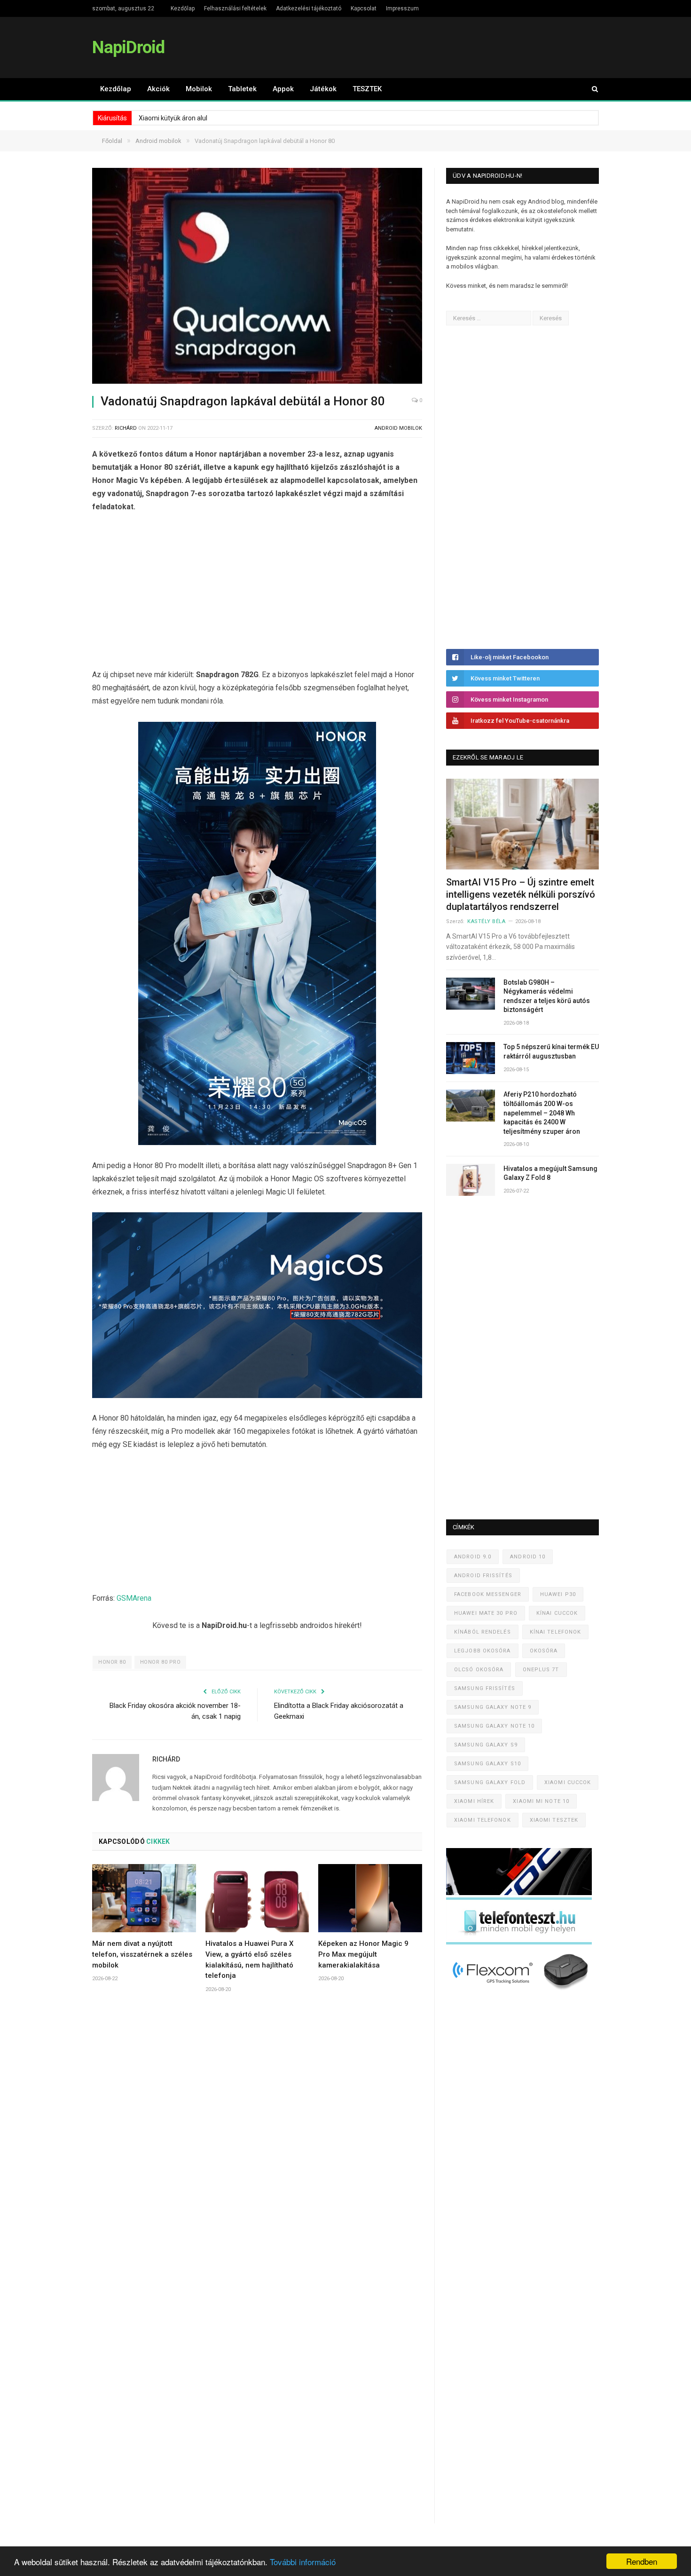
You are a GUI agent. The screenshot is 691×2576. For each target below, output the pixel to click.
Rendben (642, 2561)
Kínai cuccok (557, 1613)
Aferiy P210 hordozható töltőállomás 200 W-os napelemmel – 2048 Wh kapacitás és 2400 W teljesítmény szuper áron (542, 1113)
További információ (303, 2562)
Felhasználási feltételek (235, 8)
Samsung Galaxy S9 (486, 1745)
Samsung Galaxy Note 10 (494, 1726)
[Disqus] (257, 2140)
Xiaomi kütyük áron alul (173, 118)
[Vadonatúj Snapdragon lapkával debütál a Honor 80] (257, 277)
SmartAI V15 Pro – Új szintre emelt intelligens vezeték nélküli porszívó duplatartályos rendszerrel (521, 894)
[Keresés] (590, 89)
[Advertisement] (257, 593)
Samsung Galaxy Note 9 (493, 1707)
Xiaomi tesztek (554, 1820)
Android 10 (528, 1557)
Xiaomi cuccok (568, 1782)
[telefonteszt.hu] (519, 1942)
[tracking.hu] (519, 1893)
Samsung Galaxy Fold (490, 1782)
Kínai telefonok (556, 1632)
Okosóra (544, 1651)
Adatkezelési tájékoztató (309, 8)
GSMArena (134, 1598)
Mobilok (199, 89)
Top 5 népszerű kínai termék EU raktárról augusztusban (551, 1051)
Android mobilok (398, 428)
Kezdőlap (183, 8)
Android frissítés (483, 1576)
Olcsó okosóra (479, 1670)
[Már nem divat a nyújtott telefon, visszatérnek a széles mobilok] (144, 1898)
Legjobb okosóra (483, 1651)
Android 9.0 (473, 1557)
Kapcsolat (364, 8)
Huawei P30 (558, 1594)
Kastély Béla (487, 921)
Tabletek (242, 89)
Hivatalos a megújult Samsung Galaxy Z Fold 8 (550, 1173)
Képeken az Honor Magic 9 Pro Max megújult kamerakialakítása (363, 1954)
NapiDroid (128, 47)
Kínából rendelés (483, 1632)
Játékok (323, 89)
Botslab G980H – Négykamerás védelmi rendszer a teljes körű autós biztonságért (547, 996)
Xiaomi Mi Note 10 (541, 1801)
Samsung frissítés (485, 1688)
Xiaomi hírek (474, 1801)
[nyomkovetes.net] (522, 1993)
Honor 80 (112, 1662)
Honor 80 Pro (161, 1662)
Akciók (158, 89)
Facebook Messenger (488, 1594)
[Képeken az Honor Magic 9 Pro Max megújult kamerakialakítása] (370, 1898)
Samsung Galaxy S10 (487, 1764)
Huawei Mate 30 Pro (486, 1613)
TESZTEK (367, 89)
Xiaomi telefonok (483, 1820)
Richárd (126, 428)
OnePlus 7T (541, 1670)
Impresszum (402, 8)
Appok (283, 89)
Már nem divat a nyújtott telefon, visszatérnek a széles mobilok (142, 1954)
